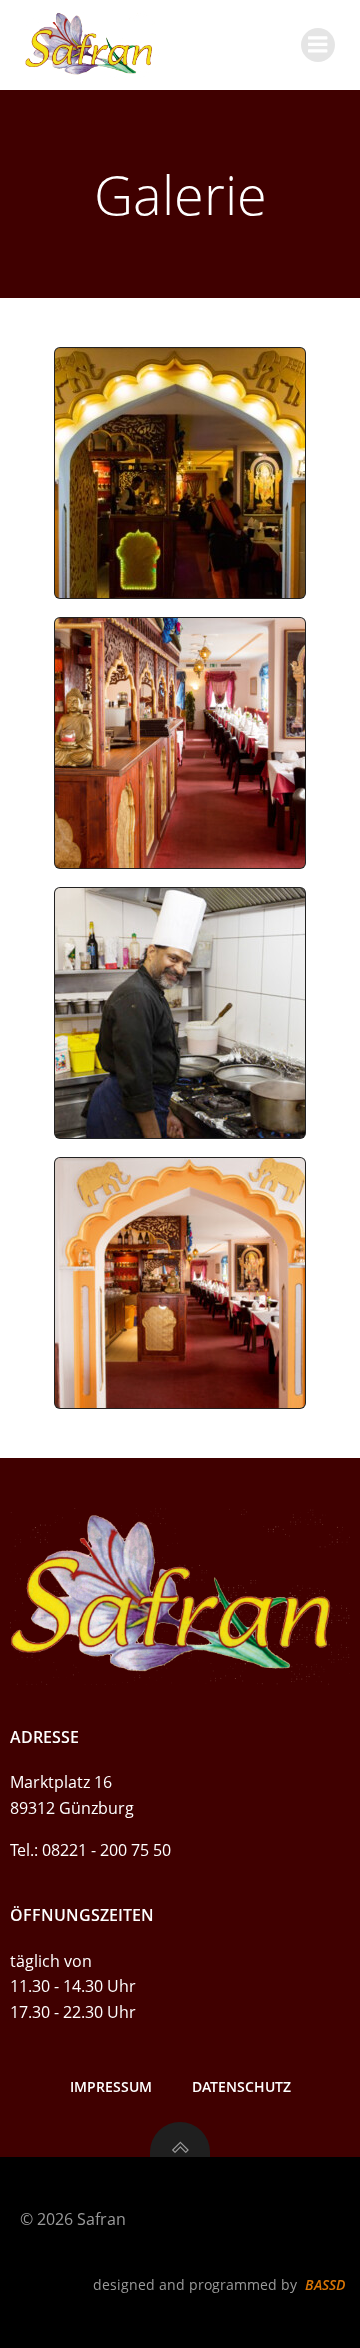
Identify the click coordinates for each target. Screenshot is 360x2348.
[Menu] (318, 45)
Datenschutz (241, 2086)
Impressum (111, 2086)
